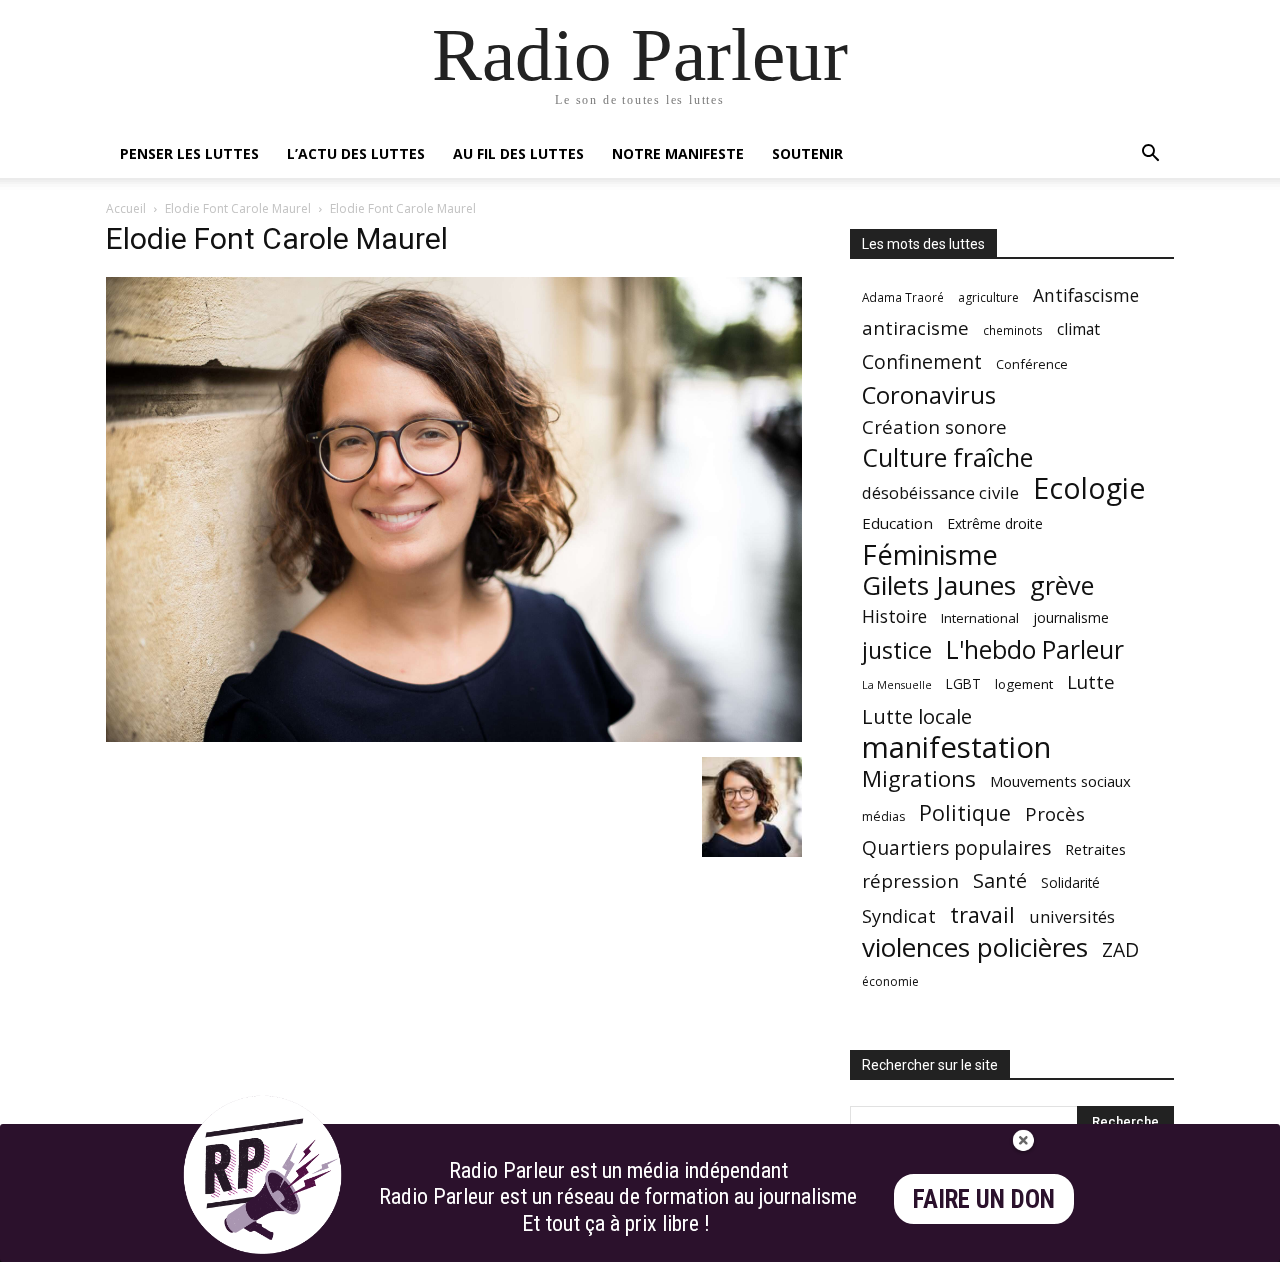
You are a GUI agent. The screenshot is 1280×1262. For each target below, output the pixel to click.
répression (910, 881)
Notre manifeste (678, 153)
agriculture (988, 297)
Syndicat (899, 915)
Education (897, 523)
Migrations (919, 778)
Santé (1000, 880)
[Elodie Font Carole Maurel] (454, 736)
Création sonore (934, 426)
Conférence (1032, 364)
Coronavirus (929, 395)
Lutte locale (917, 716)
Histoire (894, 616)
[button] (1150, 155)
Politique (965, 812)
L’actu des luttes (356, 153)
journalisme (1071, 617)
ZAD (1120, 949)
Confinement (922, 361)
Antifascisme (1086, 295)
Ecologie (1089, 488)
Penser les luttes (189, 153)
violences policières (975, 947)
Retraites (1095, 849)
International (980, 618)
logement (1024, 684)
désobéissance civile (940, 492)
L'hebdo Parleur (1035, 649)
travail (982, 914)
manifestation (956, 747)
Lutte (1091, 681)
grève (1062, 585)
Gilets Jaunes (939, 585)
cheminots (1013, 330)
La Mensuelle (897, 685)
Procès (1055, 813)
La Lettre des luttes (1120, 1243)
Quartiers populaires (956, 847)
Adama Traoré (903, 297)
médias (883, 816)
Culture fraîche (947, 457)
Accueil (126, 208)
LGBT (963, 684)
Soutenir (807, 153)
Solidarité (1070, 883)
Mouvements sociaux (1060, 781)
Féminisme (930, 554)
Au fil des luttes (518, 153)
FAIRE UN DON (984, 1199)
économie (890, 981)
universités (1072, 916)
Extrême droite (995, 523)
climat (1078, 329)
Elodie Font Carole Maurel (238, 208)
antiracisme (915, 328)
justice (897, 650)
